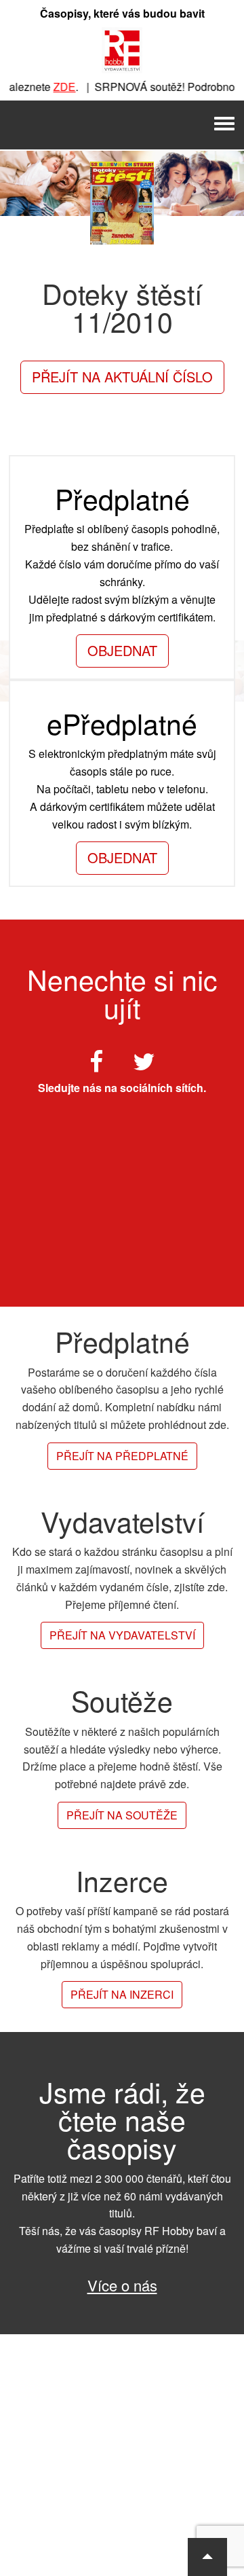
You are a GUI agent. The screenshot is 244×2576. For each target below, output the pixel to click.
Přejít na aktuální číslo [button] (122, 377)
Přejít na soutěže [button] (122, 1815)
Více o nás (122, 2285)
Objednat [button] (122, 650)
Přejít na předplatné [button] (122, 1456)
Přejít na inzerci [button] (122, 1994)
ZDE (56, 87)
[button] (207, 2557)
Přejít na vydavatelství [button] (122, 1635)
